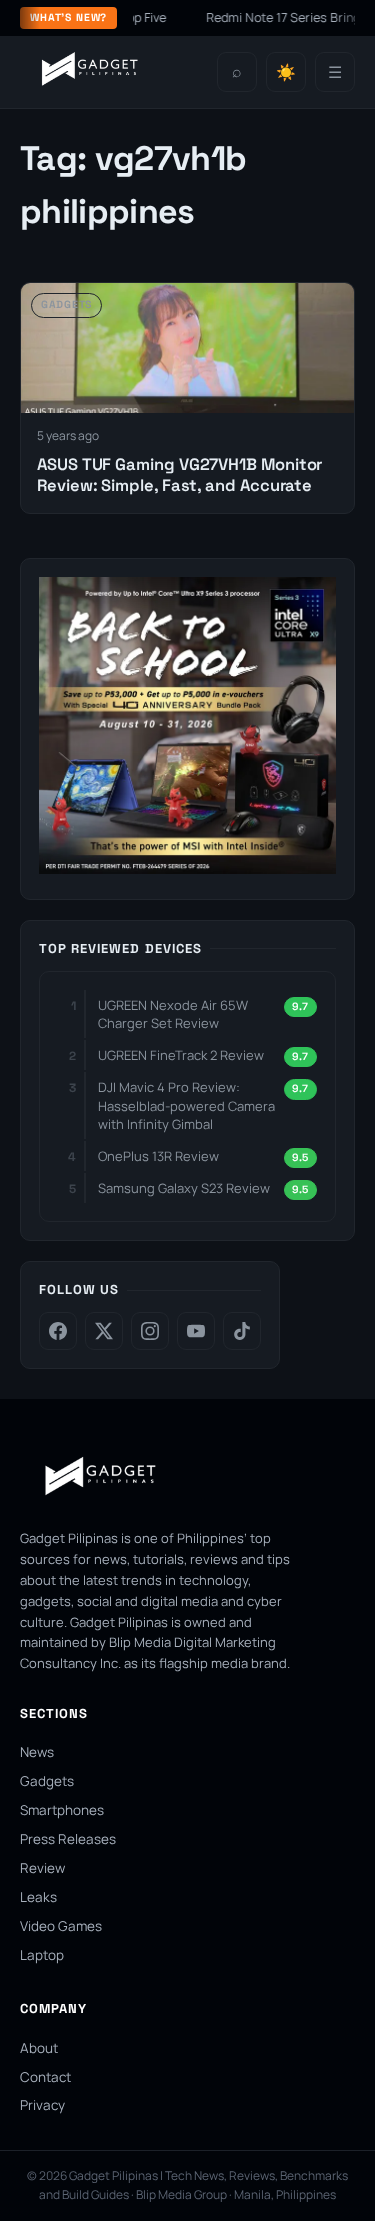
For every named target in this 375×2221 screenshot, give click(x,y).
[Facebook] (58, 1331)
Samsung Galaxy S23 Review (184, 1188)
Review (42, 1868)
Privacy (42, 2105)
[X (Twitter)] (104, 1331)
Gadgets (47, 1781)
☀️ (286, 72)
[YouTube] (196, 1331)
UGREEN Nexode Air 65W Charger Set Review (173, 1014)
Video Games (61, 1926)
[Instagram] (150, 1331)
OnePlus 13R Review (158, 1156)
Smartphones (62, 1810)
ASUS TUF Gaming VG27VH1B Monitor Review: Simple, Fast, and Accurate (179, 475)
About (39, 2048)
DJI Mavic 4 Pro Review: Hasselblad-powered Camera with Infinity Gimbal (186, 1105)
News (37, 1752)
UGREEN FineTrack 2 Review (181, 1055)
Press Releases (68, 1839)
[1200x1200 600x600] (187, 868)
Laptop (42, 1955)
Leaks (38, 1897)
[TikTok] (242, 1331)
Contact (45, 2077)
